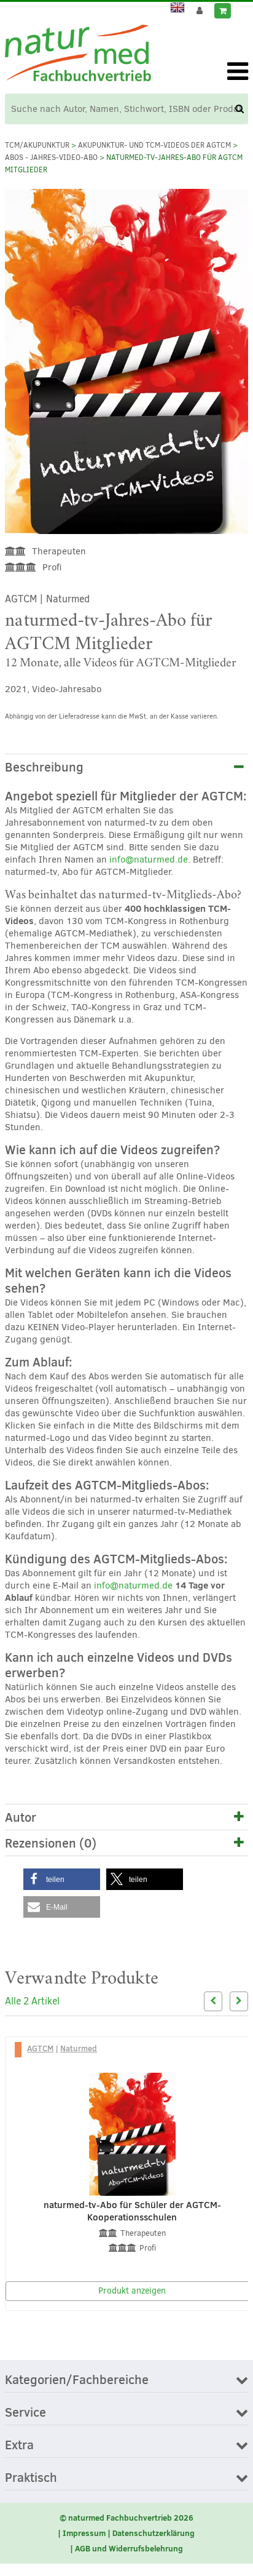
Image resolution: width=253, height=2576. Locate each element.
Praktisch (31, 2478)
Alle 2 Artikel (32, 2001)
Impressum (84, 2533)
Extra (19, 2446)
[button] (62, 1879)
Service (25, 2413)
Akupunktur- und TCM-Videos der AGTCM (154, 145)
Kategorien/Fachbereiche (77, 2380)
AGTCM (21, 599)
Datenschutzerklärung (154, 2533)
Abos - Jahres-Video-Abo (51, 158)
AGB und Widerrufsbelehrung (129, 2548)
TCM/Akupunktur (37, 145)
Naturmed (68, 599)
